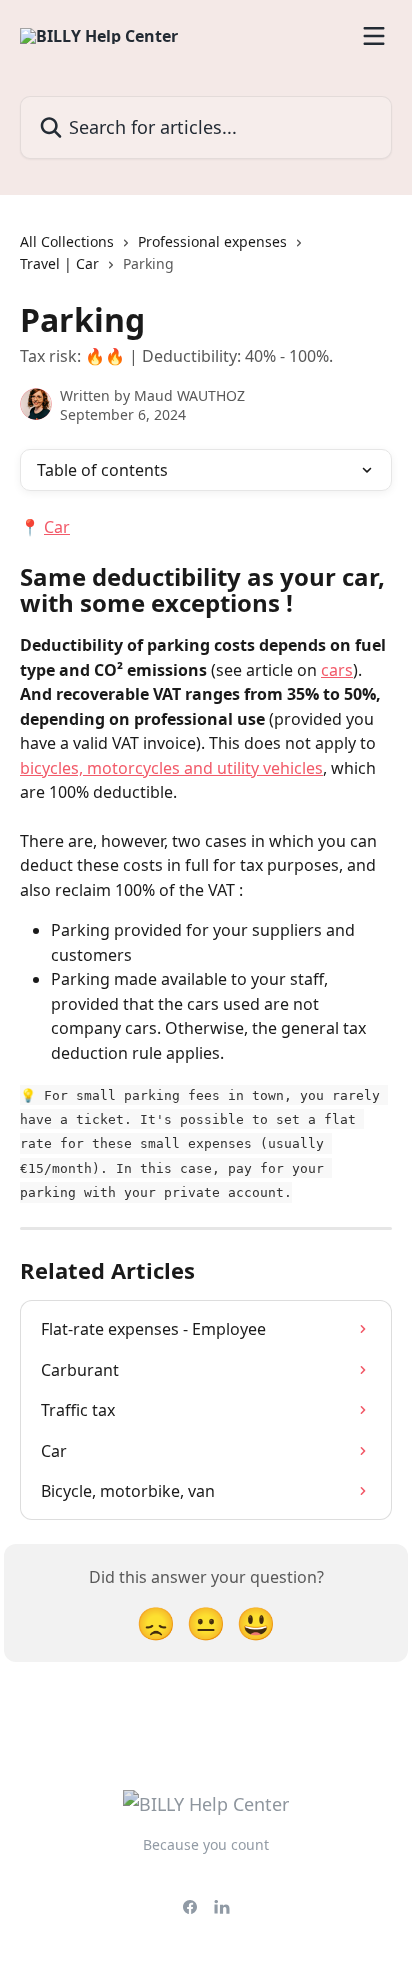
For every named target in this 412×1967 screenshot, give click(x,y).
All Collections (67, 241)
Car (57, 527)
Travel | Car (59, 263)
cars (337, 670)
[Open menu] (374, 36)
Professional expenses (212, 241)
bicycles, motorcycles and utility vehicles (171, 768)
